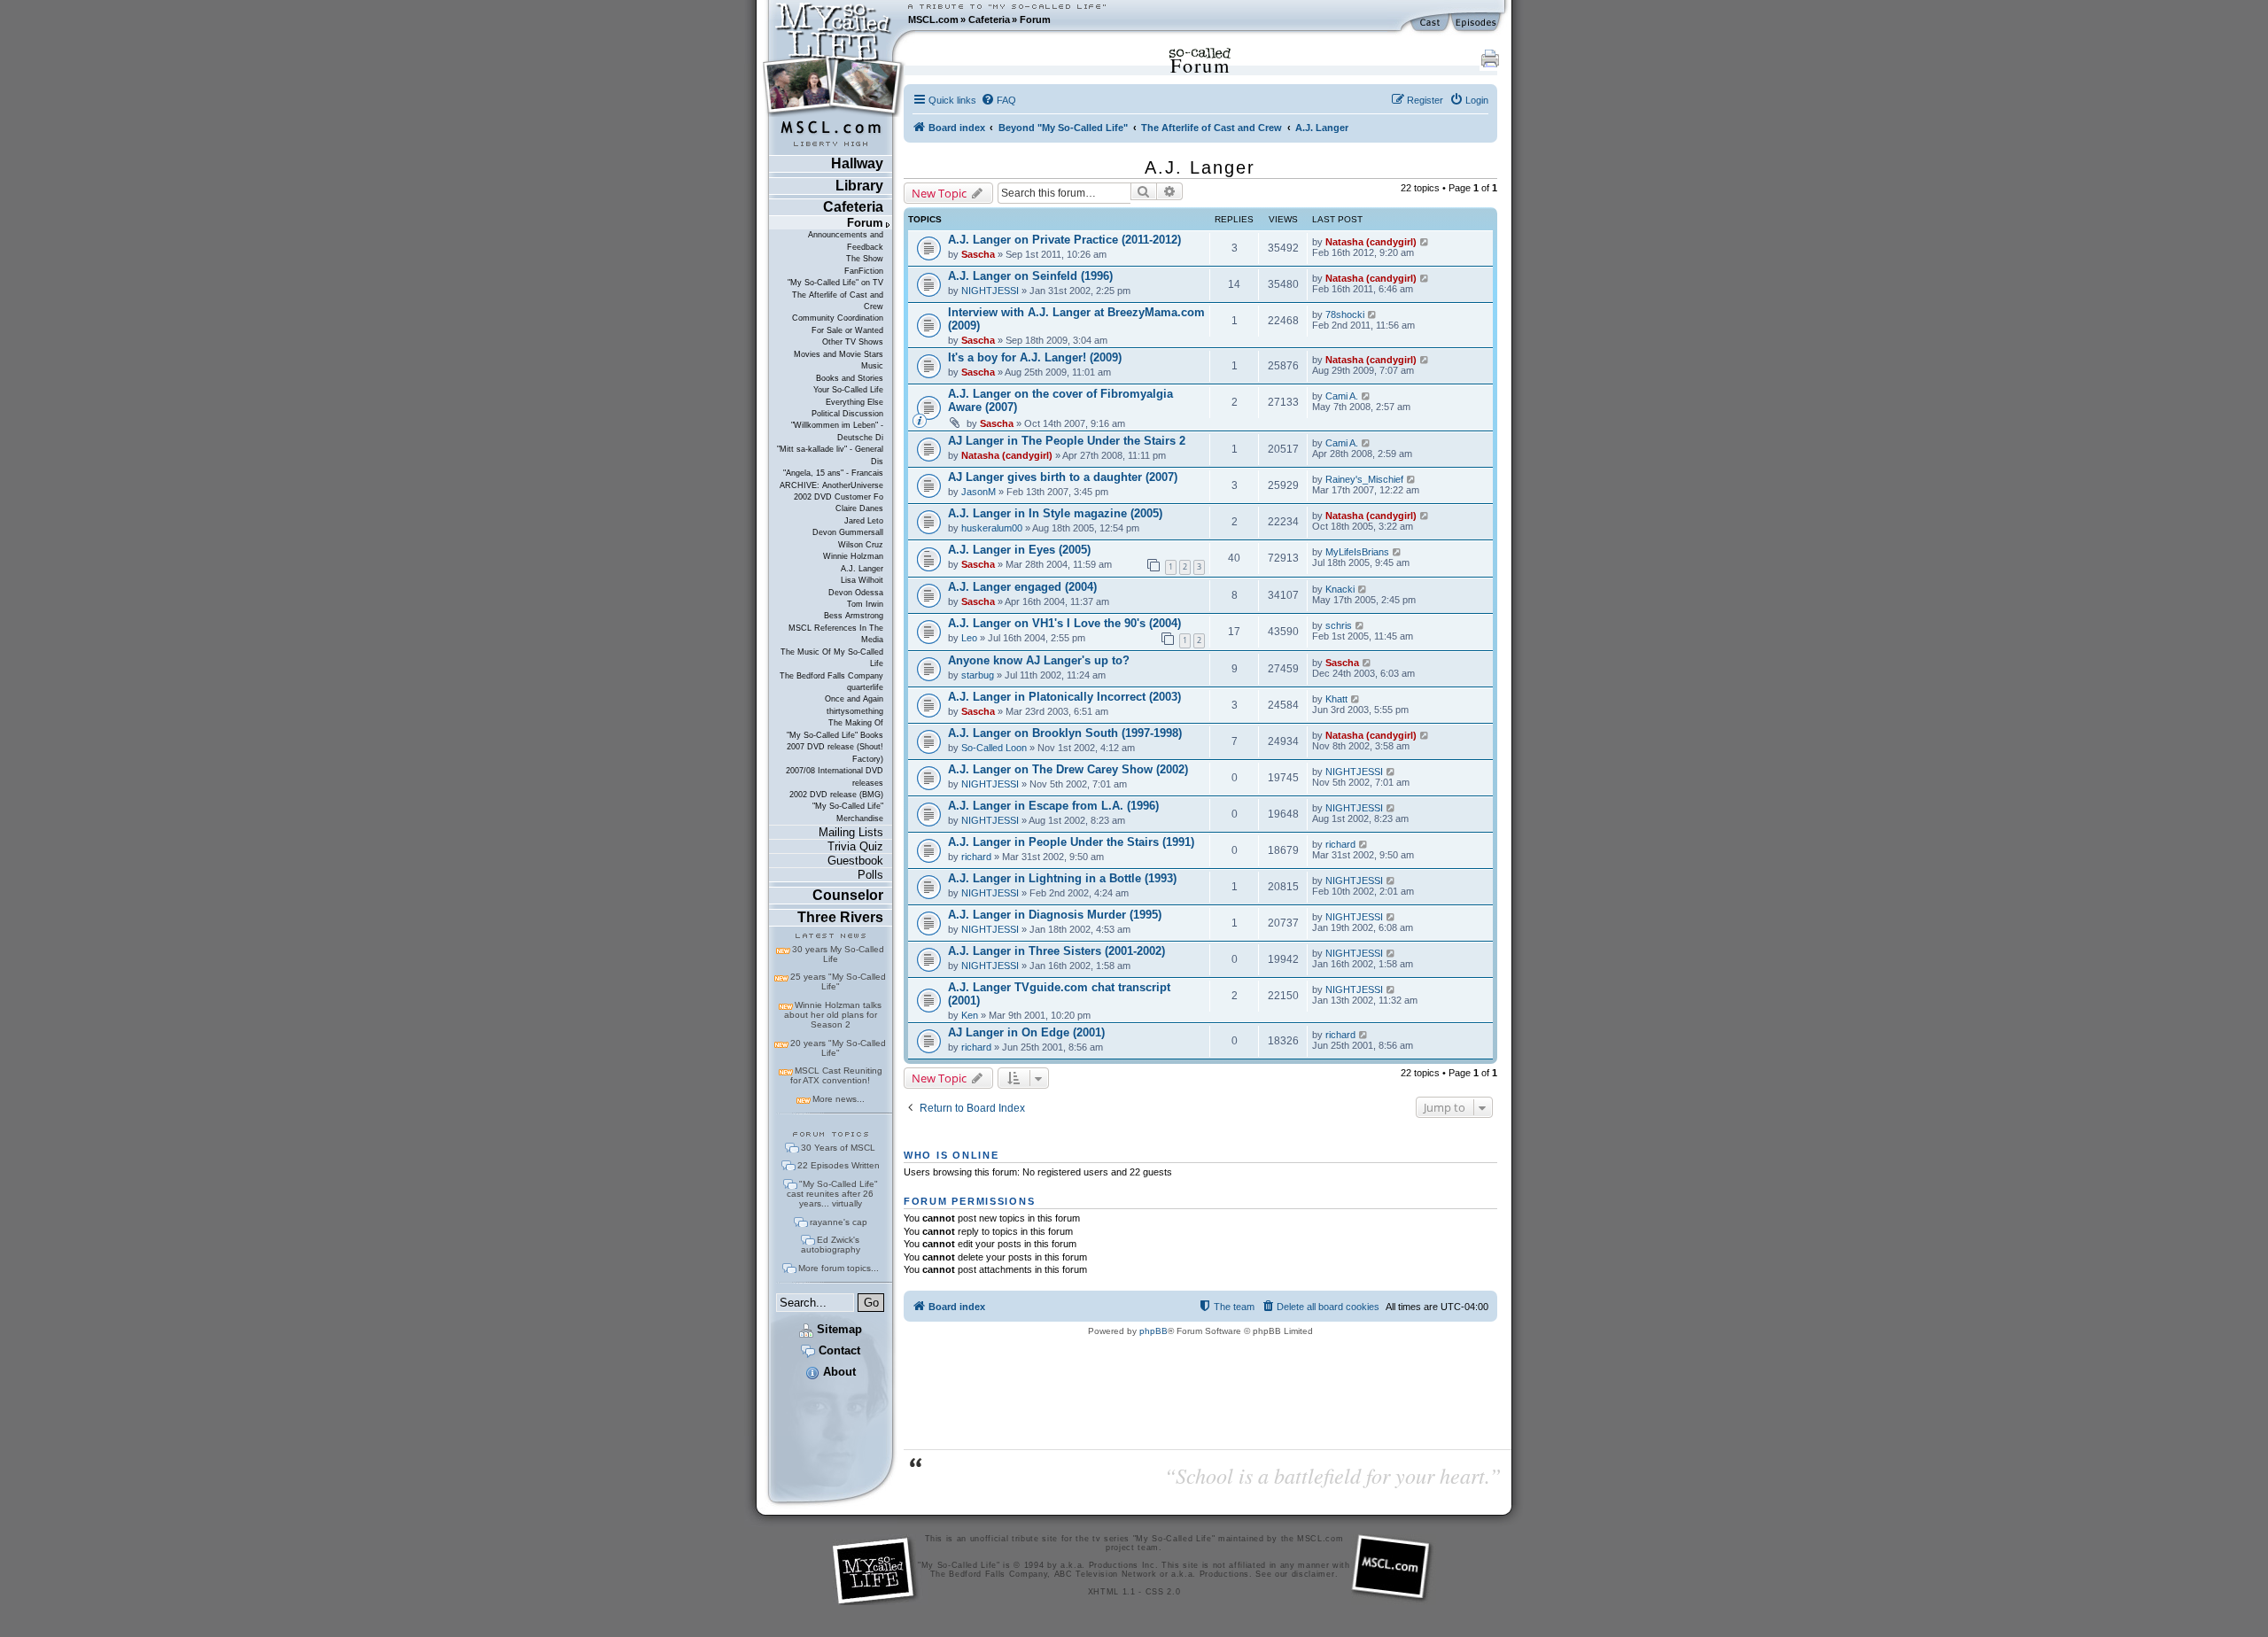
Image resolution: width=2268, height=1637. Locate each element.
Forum (1035, 19)
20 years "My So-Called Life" (838, 1048)
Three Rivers (840, 917)
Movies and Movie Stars (839, 354)
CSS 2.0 (1163, 1592)
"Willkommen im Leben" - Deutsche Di (837, 431)
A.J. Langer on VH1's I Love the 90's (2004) (1064, 623)
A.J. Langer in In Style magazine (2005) (1055, 513)
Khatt (1336, 699)
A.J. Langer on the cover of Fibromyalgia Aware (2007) (1060, 400)
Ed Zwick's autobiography (831, 1245)
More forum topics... (839, 1268)
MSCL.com (933, 19)
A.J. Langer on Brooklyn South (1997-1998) (1065, 733)
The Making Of (856, 723)
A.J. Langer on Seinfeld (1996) (1030, 276)
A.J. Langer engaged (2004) (1022, 587)
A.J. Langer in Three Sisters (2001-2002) (1056, 951)
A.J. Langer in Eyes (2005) (1019, 550)
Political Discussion (847, 414)
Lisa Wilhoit (862, 580)
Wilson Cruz (861, 545)
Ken (970, 1015)
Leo (969, 638)
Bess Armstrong (854, 616)
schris (1339, 625)
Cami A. (1342, 396)
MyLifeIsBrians (1357, 552)
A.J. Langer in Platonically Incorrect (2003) (1064, 697)
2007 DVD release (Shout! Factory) (835, 753)
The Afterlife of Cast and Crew (838, 301)
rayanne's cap (839, 1222)
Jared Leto (864, 521)
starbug (978, 675)
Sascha (978, 254)
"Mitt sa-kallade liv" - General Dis (830, 455)
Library (859, 186)
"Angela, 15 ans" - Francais (833, 473)
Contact (838, 1350)
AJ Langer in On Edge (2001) (1026, 1032)
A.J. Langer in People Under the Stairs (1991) (1071, 842)
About (838, 1372)
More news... (839, 1099)
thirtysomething (855, 711)
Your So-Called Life (848, 390)
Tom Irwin (865, 604)
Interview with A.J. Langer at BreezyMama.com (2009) (1076, 319)
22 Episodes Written (839, 1165)
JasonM (979, 492)
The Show (865, 259)
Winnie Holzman (853, 556)
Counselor (848, 895)
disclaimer (1313, 1574)
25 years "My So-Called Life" (838, 981)
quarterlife (865, 687)
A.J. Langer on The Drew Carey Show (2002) (1068, 769)
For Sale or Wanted (847, 330)
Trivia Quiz (855, 846)
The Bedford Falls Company (831, 676)
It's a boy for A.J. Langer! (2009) (1035, 357)
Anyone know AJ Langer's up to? (1039, 660)
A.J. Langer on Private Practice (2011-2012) (1064, 240)
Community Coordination (838, 318)
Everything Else (854, 402)
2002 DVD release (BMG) (836, 795)
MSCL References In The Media (836, 634)
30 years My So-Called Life (838, 954)
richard (976, 857)
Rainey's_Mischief (1364, 479)
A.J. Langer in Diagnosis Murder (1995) (1055, 915)
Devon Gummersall (848, 532)
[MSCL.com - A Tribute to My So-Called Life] (834, 19)
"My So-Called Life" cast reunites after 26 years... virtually (832, 1194)
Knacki (1340, 589)
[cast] (1431, 23)
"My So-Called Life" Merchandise (848, 812)
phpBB (1153, 1331)
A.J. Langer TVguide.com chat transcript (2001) (1059, 994)
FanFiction (864, 271)
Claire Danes (859, 508)
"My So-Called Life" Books (835, 735)
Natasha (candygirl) (1371, 242)
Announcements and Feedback (846, 241)
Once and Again (854, 699)
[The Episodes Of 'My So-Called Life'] (1477, 23)
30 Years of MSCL (838, 1148)
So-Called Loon (994, 748)
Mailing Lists (851, 832)
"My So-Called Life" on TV (835, 283)
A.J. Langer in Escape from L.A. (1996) (1053, 806)
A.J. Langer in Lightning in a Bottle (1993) (1062, 878)
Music (872, 366)
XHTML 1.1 (1112, 1592)
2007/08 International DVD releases (835, 776)
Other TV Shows (853, 342)
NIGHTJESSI (990, 291)
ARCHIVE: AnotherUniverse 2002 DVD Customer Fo (831, 491)
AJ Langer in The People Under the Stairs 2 (1067, 441)
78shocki (1345, 314)
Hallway (857, 163)
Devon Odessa (856, 593)
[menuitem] (998, 100)
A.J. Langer (862, 569)
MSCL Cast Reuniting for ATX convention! (836, 1075)
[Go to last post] (1425, 242)
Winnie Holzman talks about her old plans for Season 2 (833, 1015)
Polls (870, 875)
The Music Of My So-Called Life (832, 658)
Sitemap (838, 1329)
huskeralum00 (992, 528)
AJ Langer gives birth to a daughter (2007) (1063, 477)
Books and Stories (850, 378)
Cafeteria (989, 19)
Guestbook (855, 861)
